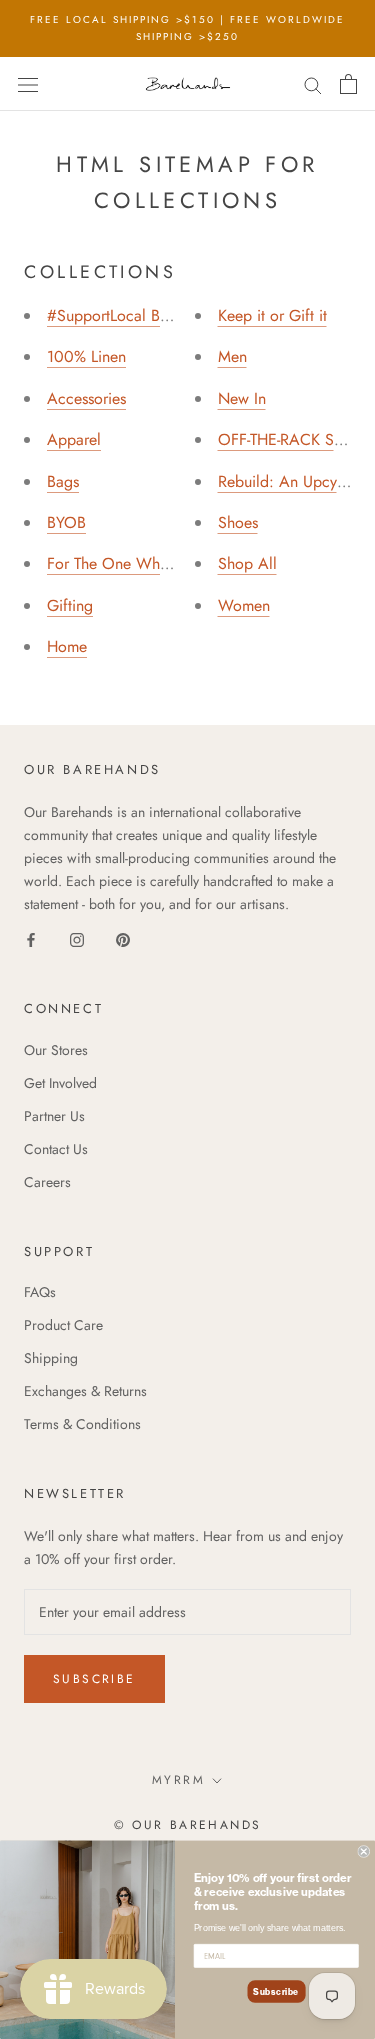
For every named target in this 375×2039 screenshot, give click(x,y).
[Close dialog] (364, 1851)
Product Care (63, 1325)
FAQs (40, 1292)
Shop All (247, 563)
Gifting (70, 605)
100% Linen (86, 356)
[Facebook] (31, 938)
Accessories (86, 398)
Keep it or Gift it (272, 315)
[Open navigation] (28, 84)
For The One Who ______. (137, 563)
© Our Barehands (188, 1825)
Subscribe (94, 1679)
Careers (47, 1182)
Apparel (74, 439)
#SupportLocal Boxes (118, 315)
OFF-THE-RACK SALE (289, 439)
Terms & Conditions (82, 1424)
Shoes (238, 522)
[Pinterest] (123, 938)
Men (232, 356)
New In (242, 398)
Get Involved (60, 1083)
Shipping (51, 1358)
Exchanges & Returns (85, 1391)
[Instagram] (77, 938)
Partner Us (54, 1116)
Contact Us (56, 1149)
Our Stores (56, 1050)
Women (244, 605)
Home (67, 646)
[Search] (313, 83)
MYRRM (178, 1780)
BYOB (66, 522)
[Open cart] (348, 84)
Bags (63, 481)
